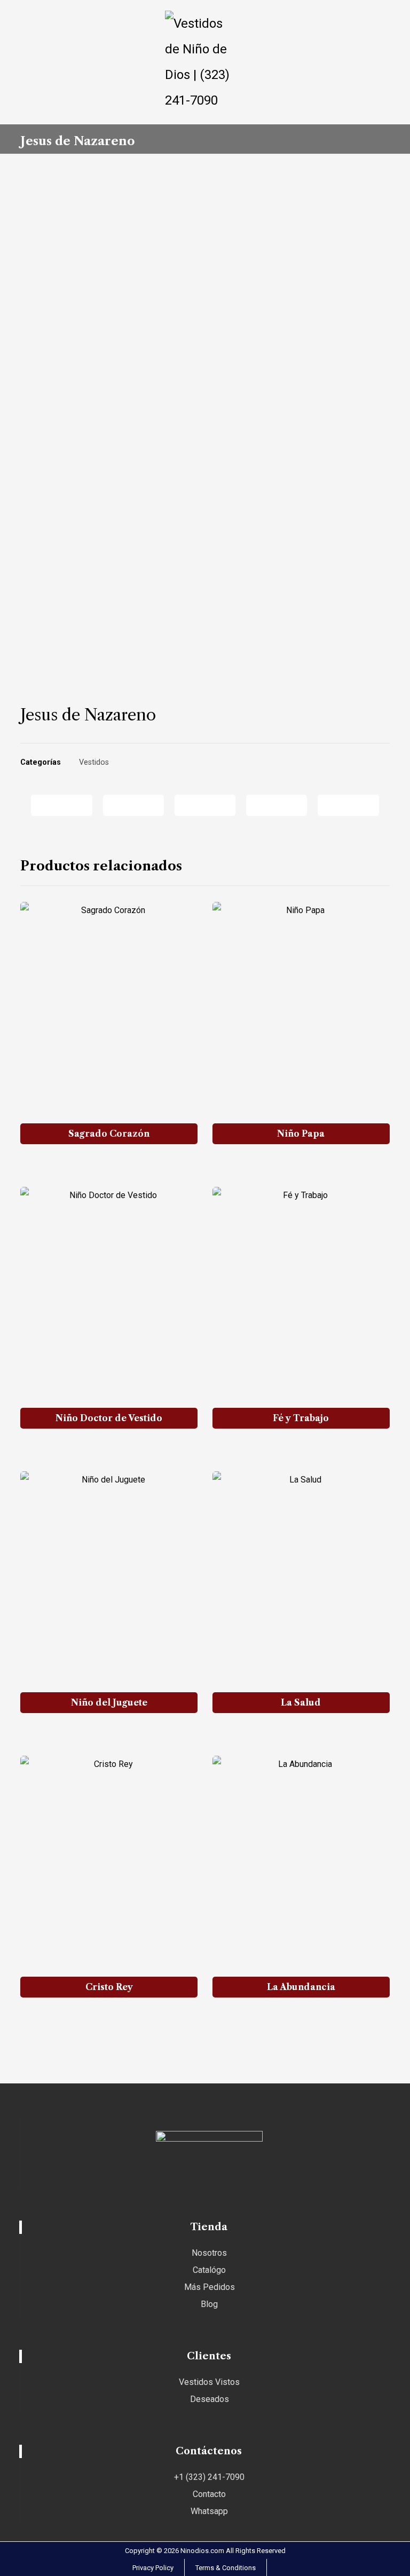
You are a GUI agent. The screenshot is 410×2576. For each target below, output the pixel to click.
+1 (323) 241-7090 (209, 2477)
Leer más (115, 1164)
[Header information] (30, 19)
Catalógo (209, 2270)
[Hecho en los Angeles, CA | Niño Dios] (205, 62)
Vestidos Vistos (209, 2382)
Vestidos (94, 762)
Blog (209, 2304)
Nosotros (209, 2253)
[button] (379, 19)
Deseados (210, 2399)
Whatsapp (209, 2511)
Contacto (209, 2494)
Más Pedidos (210, 2287)
